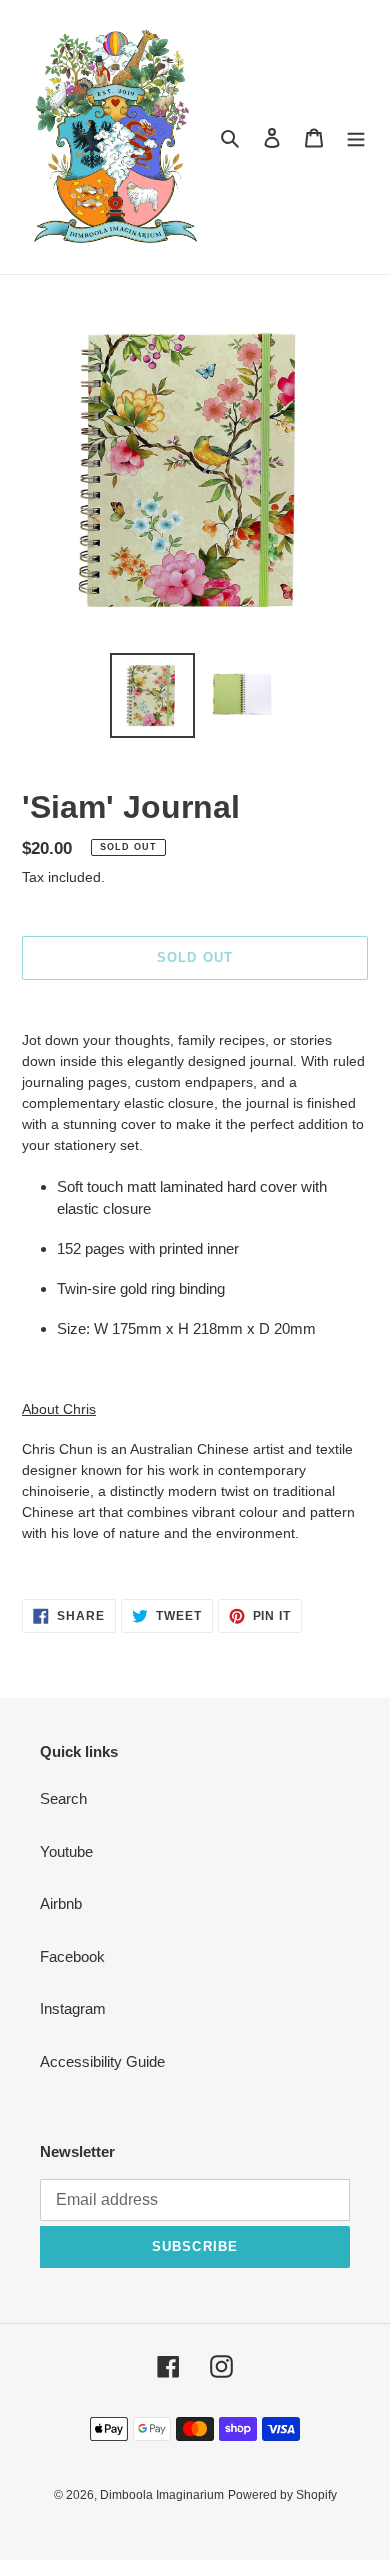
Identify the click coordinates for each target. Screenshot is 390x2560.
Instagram (73, 2008)
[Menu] (356, 137)
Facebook (72, 1956)
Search (63, 1798)
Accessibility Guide (102, 2061)
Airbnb (61, 1903)
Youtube (66, 1851)
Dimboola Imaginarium (162, 2495)
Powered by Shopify (282, 2495)
